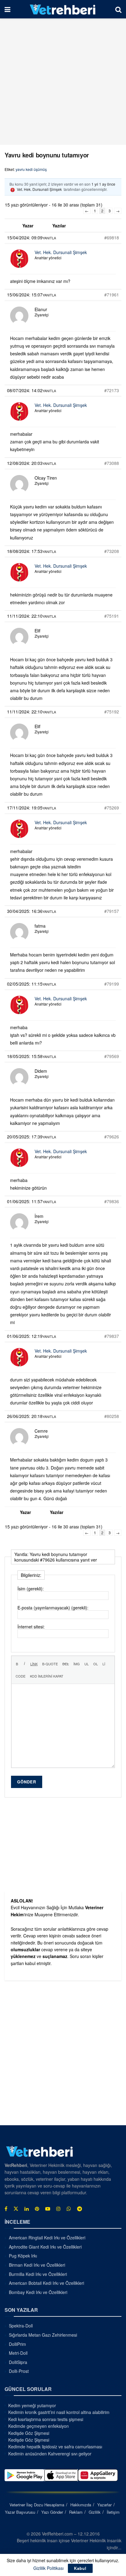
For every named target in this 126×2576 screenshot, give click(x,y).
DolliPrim (17, 2344)
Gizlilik (95, 2512)
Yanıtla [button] (49, 238)
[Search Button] (118, 9)
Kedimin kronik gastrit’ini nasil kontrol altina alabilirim (59, 2412)
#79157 (112, 911)
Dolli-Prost (19, 2371)
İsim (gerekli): (31, 1589)
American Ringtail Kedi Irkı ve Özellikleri (47, 2238)
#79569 (112, 1056)
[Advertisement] (63, 82)
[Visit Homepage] (63, 9)
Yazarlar (104, 2505)
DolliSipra (18, 2362)
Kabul (80, 2568)
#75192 (112, 712)
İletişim (113, 2512)
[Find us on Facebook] (6, 2209)
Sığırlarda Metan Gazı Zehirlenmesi (43, 2335)
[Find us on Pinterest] (37, 2209)
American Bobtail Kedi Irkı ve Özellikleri (46, 2283)
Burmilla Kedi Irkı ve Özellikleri (38, 2274)
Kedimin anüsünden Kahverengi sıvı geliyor (50, 2454)
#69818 (112, 238)
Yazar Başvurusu (20, 2512)
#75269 (112, 808)
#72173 (112, 390)
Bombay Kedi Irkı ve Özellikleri (38, 2292)
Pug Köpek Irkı (23, 2256)
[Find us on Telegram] (80, 2209)
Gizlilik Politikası (48, 2568)
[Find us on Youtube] (48, 2209)
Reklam (76, 2512)
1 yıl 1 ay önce (103, 184)
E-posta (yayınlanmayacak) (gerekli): (53, 1608)
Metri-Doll (18, 2353)
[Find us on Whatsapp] (69, 2209)
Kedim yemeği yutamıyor (32, 2405)
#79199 (112, 984)
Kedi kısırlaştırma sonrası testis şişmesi (46, 2419)
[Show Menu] (7, 9)
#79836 (112, 1201)
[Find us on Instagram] (58, 2209)
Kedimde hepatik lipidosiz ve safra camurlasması (55, 2447)
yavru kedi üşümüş (31, 169)
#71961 (112, 295)
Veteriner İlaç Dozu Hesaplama (37, 2505)
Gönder (27, 1782)
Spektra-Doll (21, 2326)
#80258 (112, 1416)
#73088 (112, 463)
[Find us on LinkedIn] (27, 2209)
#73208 (112, 551)
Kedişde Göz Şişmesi (29, 2433)
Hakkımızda (81, 2505)
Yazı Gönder (52, 2512)
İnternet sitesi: (31, 1627)
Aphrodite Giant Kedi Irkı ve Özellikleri (45, 2247)
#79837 (112, 1336)
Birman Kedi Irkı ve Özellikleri (37, 2265)
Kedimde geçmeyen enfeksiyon (39, 2426)
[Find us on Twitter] (16, 2209)
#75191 (112, 616)
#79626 (112, 1137)
